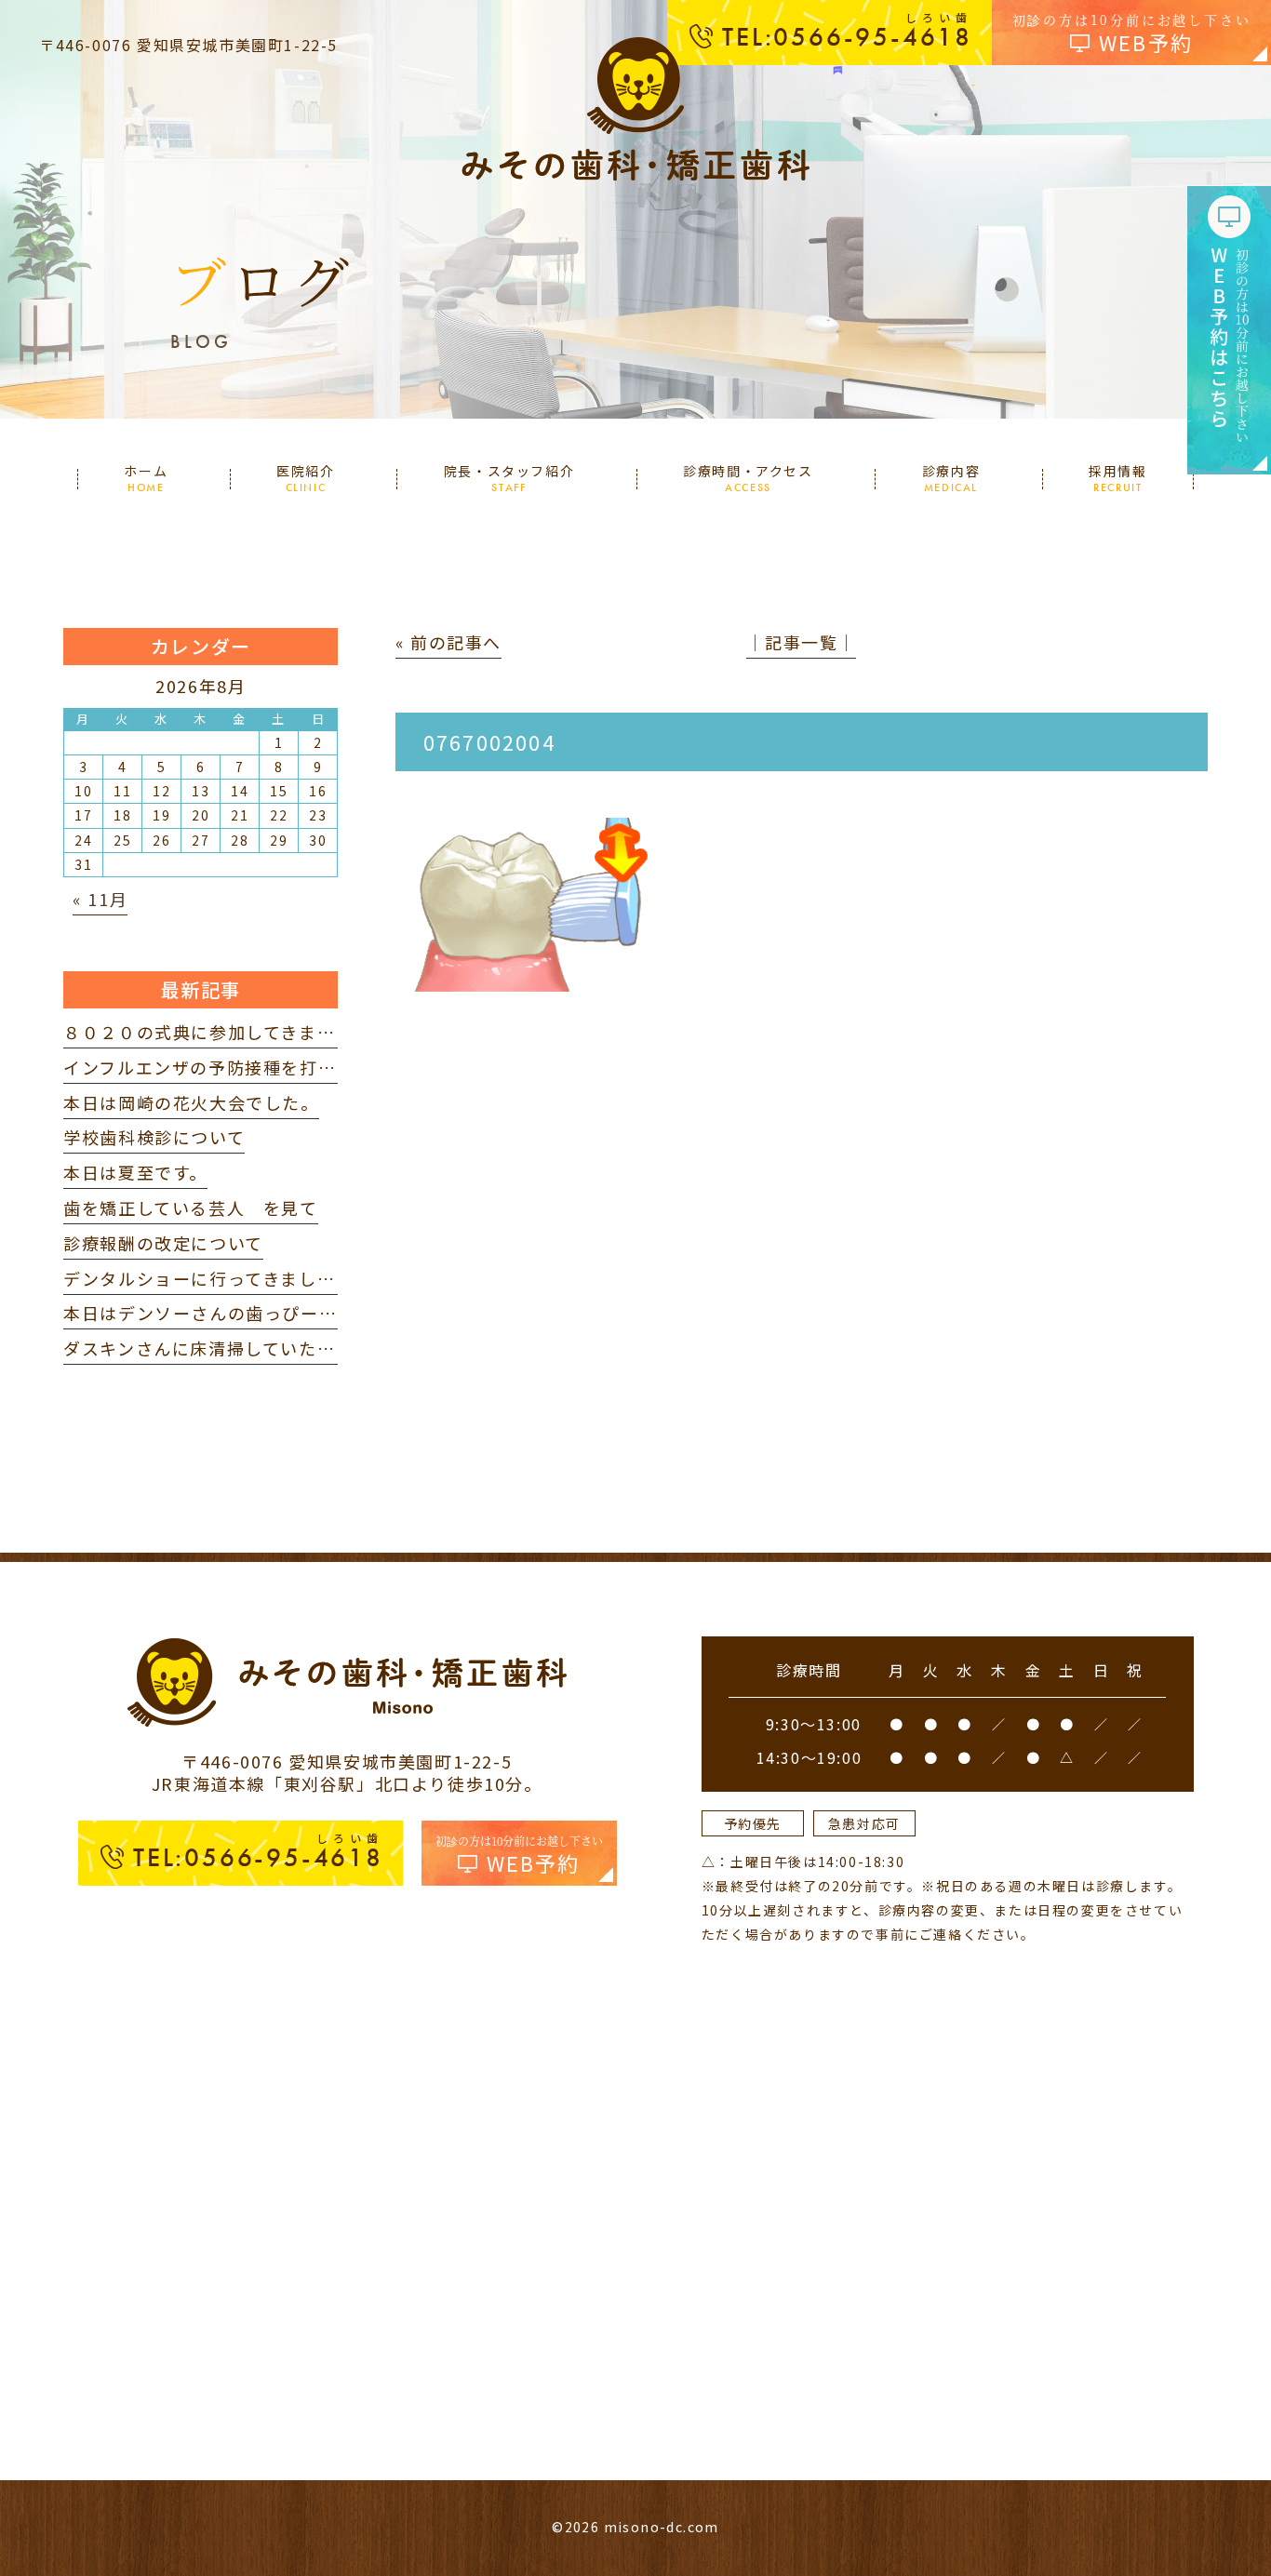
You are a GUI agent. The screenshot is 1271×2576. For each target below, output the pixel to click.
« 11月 (100, 899)
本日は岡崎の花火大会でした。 (191, 1102)
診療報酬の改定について (163, 1243)
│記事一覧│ (801, 642)
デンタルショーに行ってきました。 (208, 1278)
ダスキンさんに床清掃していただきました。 (245, 1348)
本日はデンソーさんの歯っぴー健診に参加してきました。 (300, 1313)
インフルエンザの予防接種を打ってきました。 (254, 1067)
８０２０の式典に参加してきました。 (217, 1032)
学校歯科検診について (154, 1137)
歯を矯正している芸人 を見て (190, 1208)
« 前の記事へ (448, 642)
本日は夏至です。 (135, 1172)
